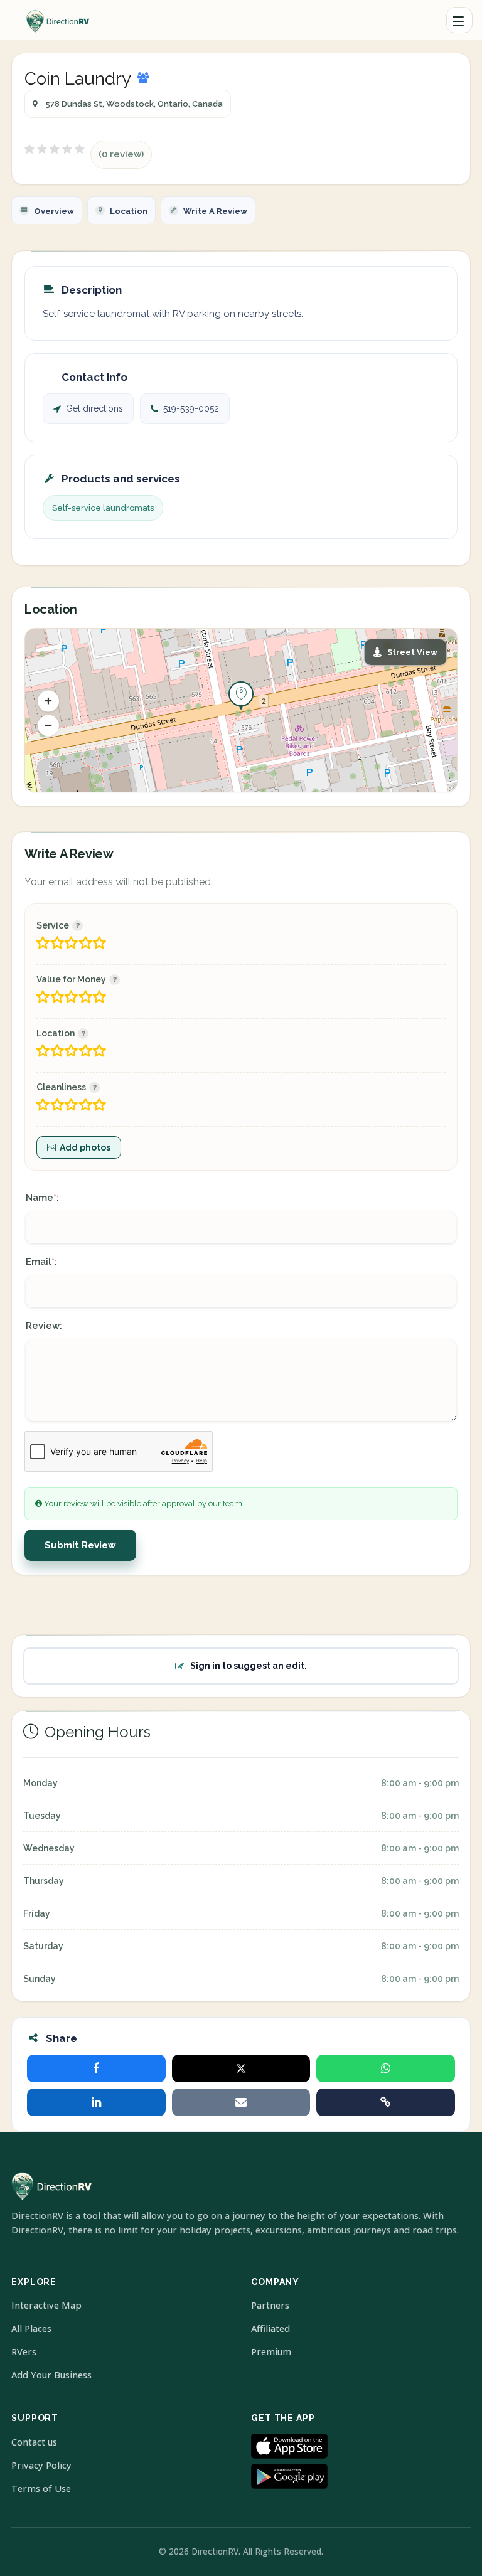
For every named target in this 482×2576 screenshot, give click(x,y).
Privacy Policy (41, 2465)
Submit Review (80, 1545)
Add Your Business (51, 2375)
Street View (412, 652)
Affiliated (270, 2329)
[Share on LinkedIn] (96, 2102)
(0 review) (121, 154)
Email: (41, 1262)
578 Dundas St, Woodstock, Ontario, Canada (134, 104)
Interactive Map (46, 2305)
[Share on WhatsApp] (386, 2068)
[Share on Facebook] (96, 2068)
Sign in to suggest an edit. (249, 1666)
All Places (31, 2329)
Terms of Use (41, 2488)
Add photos (85, 1147)
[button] (48, 701)
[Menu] (459, 20)
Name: (42, 1198)
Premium (271, 2352)
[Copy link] (386, 2102)
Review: (44, 1326)
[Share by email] (241, 2102)
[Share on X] (241, 2068)
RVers (24, 2352)
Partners (270, 2305)
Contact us (34, 2442)
